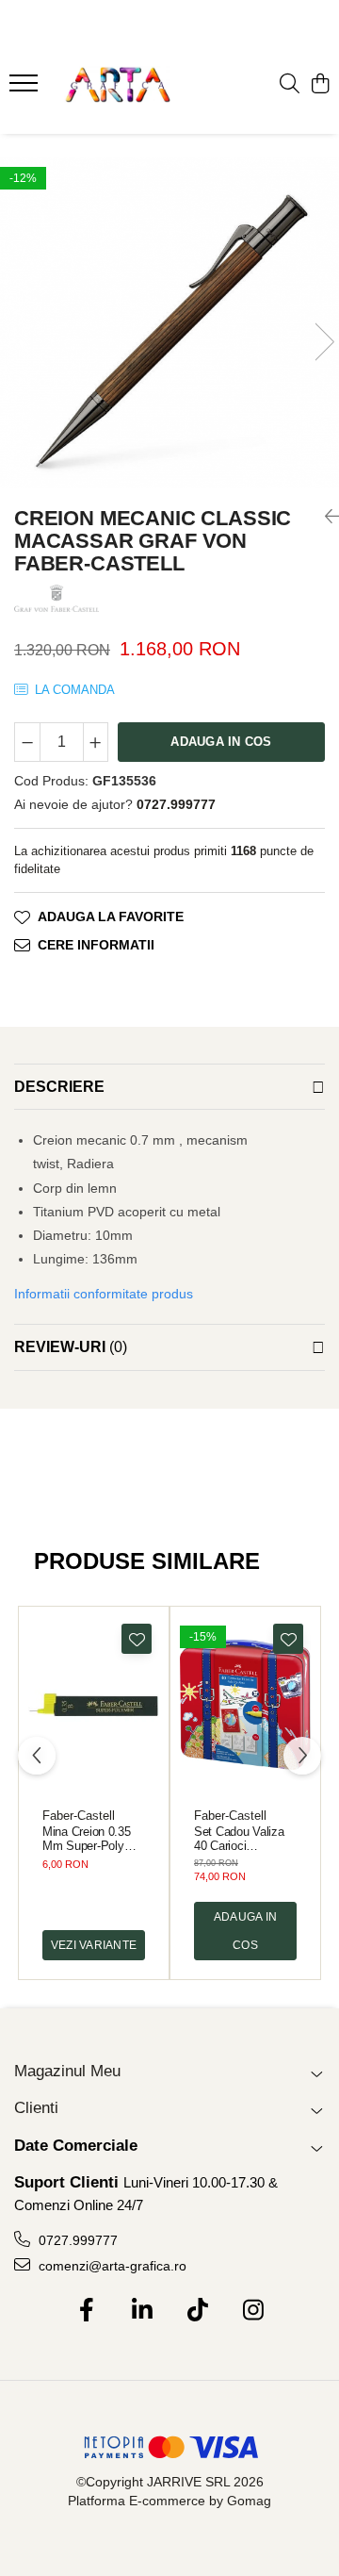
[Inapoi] (325, 517)
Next (324, 342)
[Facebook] (86, 2311)
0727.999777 (76, 2240)
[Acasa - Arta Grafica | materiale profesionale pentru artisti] (117, 85)
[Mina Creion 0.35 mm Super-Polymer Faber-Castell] (94, 1705)
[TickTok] (197, 2311)
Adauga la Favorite (111, 916)
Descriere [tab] (59, 1087)
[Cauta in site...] (290, 85)
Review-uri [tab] (71, 1347)
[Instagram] (253, 2311)
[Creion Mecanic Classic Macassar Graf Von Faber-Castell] (169, 323)
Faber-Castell (79, 1816)
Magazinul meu (67, 2071)
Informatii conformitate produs (104, 1294)
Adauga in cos (221, 742)
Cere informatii (96, 945)
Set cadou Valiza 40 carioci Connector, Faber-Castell (240, 1839)
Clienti (36, 2108)
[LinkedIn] (142, 2311)
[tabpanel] (169, 323)
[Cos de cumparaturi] (320, 85)
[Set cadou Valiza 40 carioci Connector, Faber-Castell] (245, 1705)
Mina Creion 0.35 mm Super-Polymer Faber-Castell (93, 1839)
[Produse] (26, 89)
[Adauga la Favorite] (137, 1639)
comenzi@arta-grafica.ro (111, 2266)
